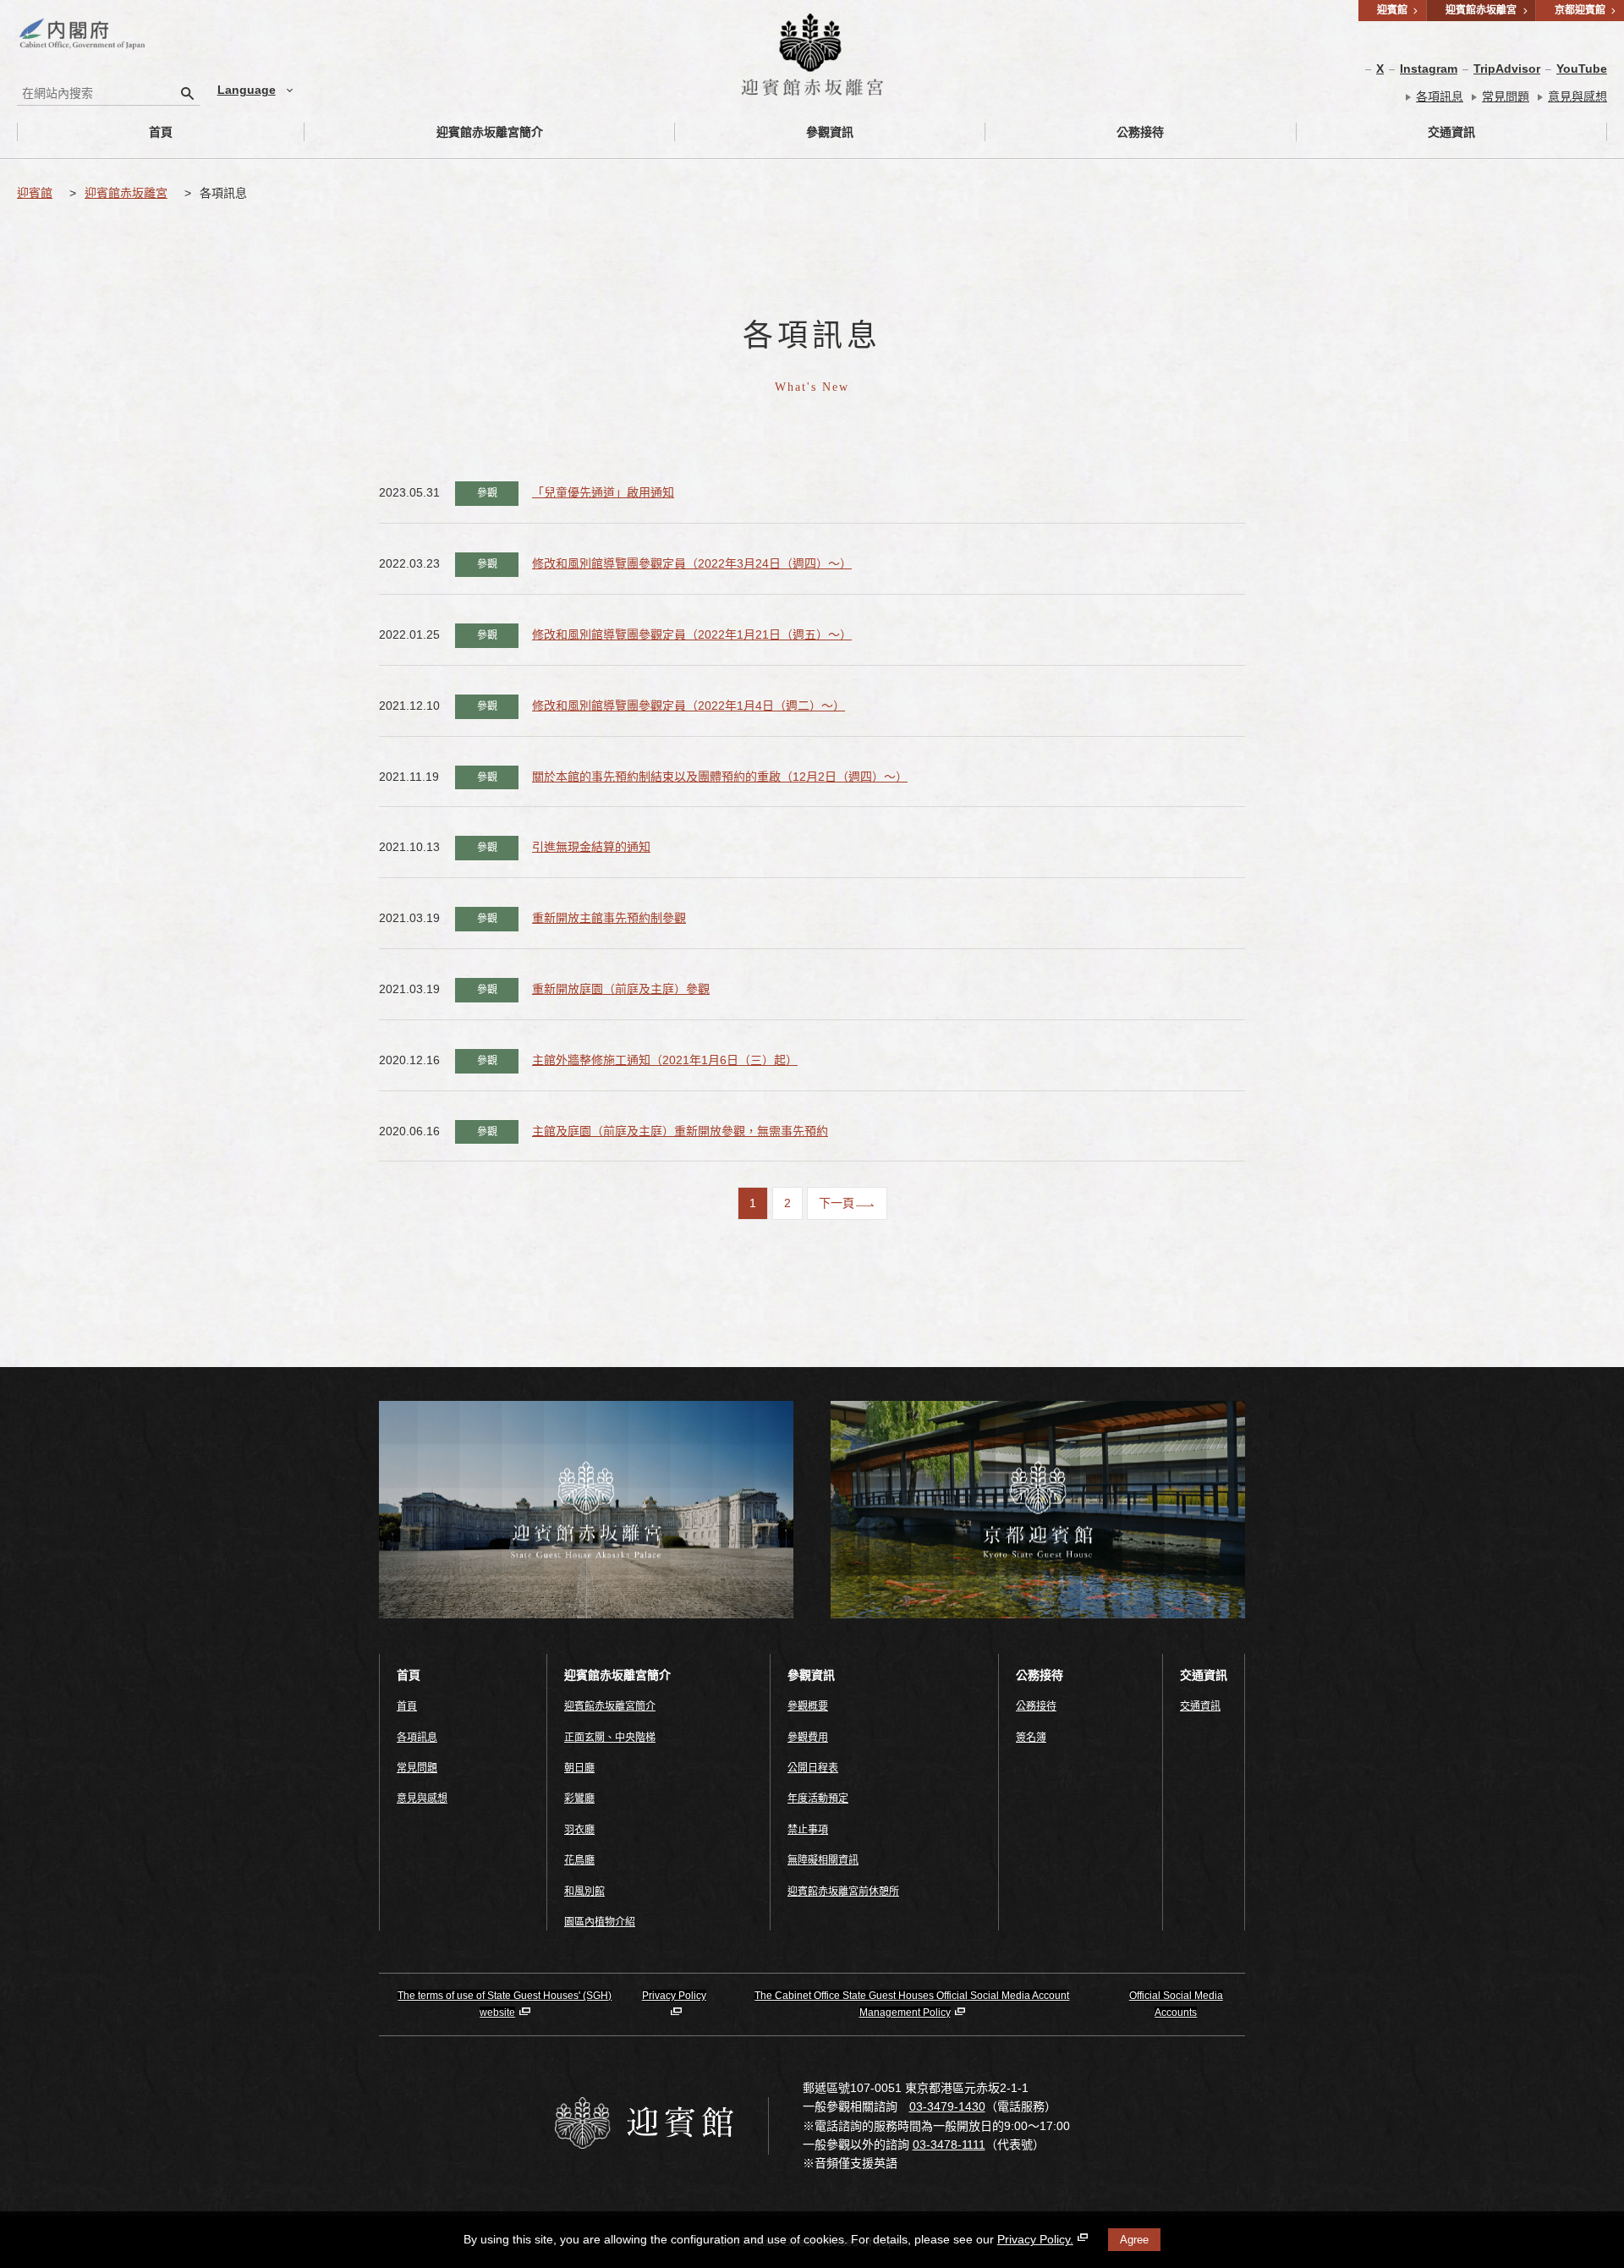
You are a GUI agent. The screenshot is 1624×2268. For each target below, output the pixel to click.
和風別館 (584, 1892)
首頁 (161, 132)
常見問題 (1506, 96)
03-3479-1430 (947, 2106)
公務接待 (1140, 132)
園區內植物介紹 (600, 1922)
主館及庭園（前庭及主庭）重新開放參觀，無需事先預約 (680, 1131)
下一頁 (837, 1203)
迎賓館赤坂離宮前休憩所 (843, 1892)
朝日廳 (579, 1768)
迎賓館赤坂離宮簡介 (490, 132)
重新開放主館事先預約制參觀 (609, 918)
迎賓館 (35, 193)
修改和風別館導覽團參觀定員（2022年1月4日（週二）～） (689, 706)
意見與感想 (1577, 96)
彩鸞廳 (579, 1798)
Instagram (1429, 69)
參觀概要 (808, 1706)
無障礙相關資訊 (823, 1860)
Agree (1134, 2240)
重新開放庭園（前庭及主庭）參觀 (621, 989)
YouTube (1582, 69)
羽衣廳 (579, 1830)
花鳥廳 (579, 1860)
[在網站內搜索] (188, 93)
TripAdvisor (1507, 69)
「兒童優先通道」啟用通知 (603, 492)
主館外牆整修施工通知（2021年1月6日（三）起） (665, 1060)
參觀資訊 (830, 132)
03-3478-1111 (949, 2144)
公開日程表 (813, 1768)
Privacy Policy (674, 1996)
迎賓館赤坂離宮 (126, 193)
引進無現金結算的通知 (591, 847)
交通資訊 (1451, 132)
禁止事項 (808, 1830)
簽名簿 (1031, 1738)
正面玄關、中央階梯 (610, 1738)
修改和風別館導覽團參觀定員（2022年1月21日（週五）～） (692, 634)
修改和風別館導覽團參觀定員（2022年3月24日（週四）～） (692, 563)
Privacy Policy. (1035, 2239)
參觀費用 (808, 1738)
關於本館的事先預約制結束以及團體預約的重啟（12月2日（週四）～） (720, 777)
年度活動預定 (818, 1798)
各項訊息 (1440, 96)
